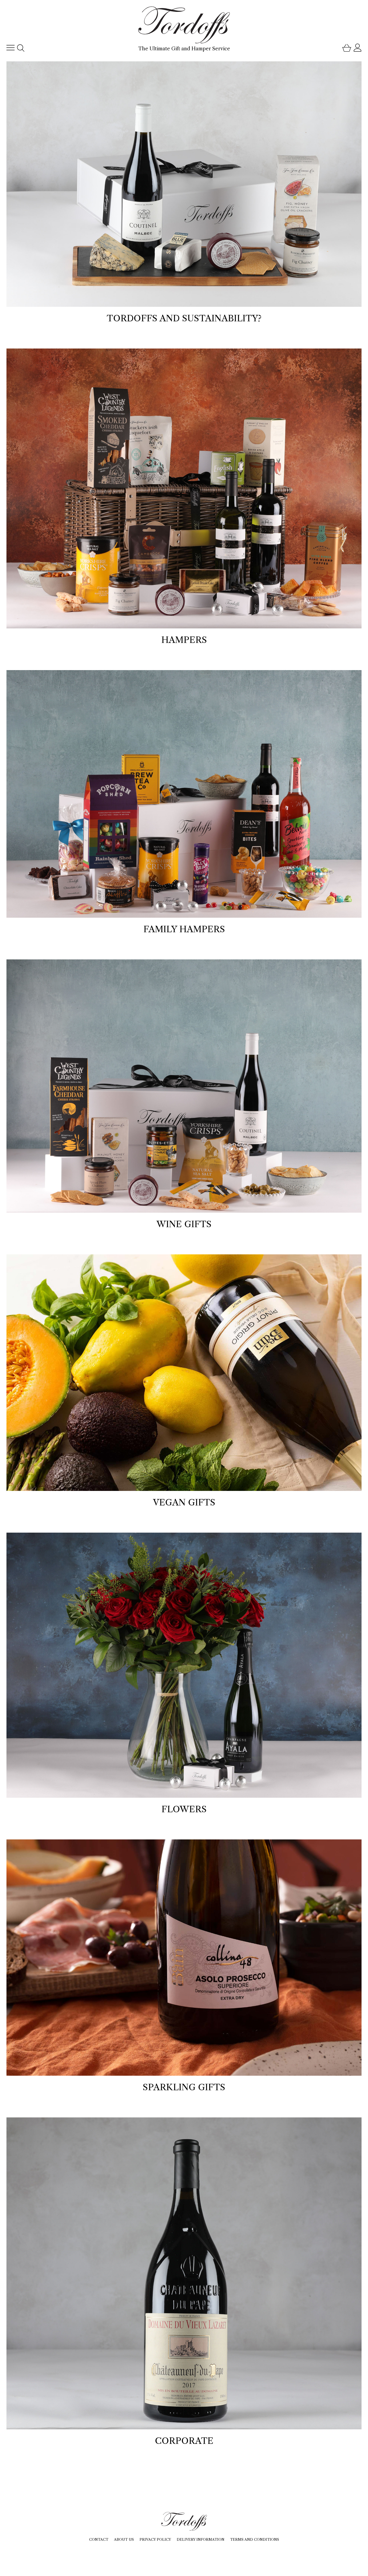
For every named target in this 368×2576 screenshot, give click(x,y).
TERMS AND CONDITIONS (255, 2539)
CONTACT (99, 2539)
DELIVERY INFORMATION (201, 2539)
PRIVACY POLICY (155, 2539)
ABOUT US (124, 2539)
